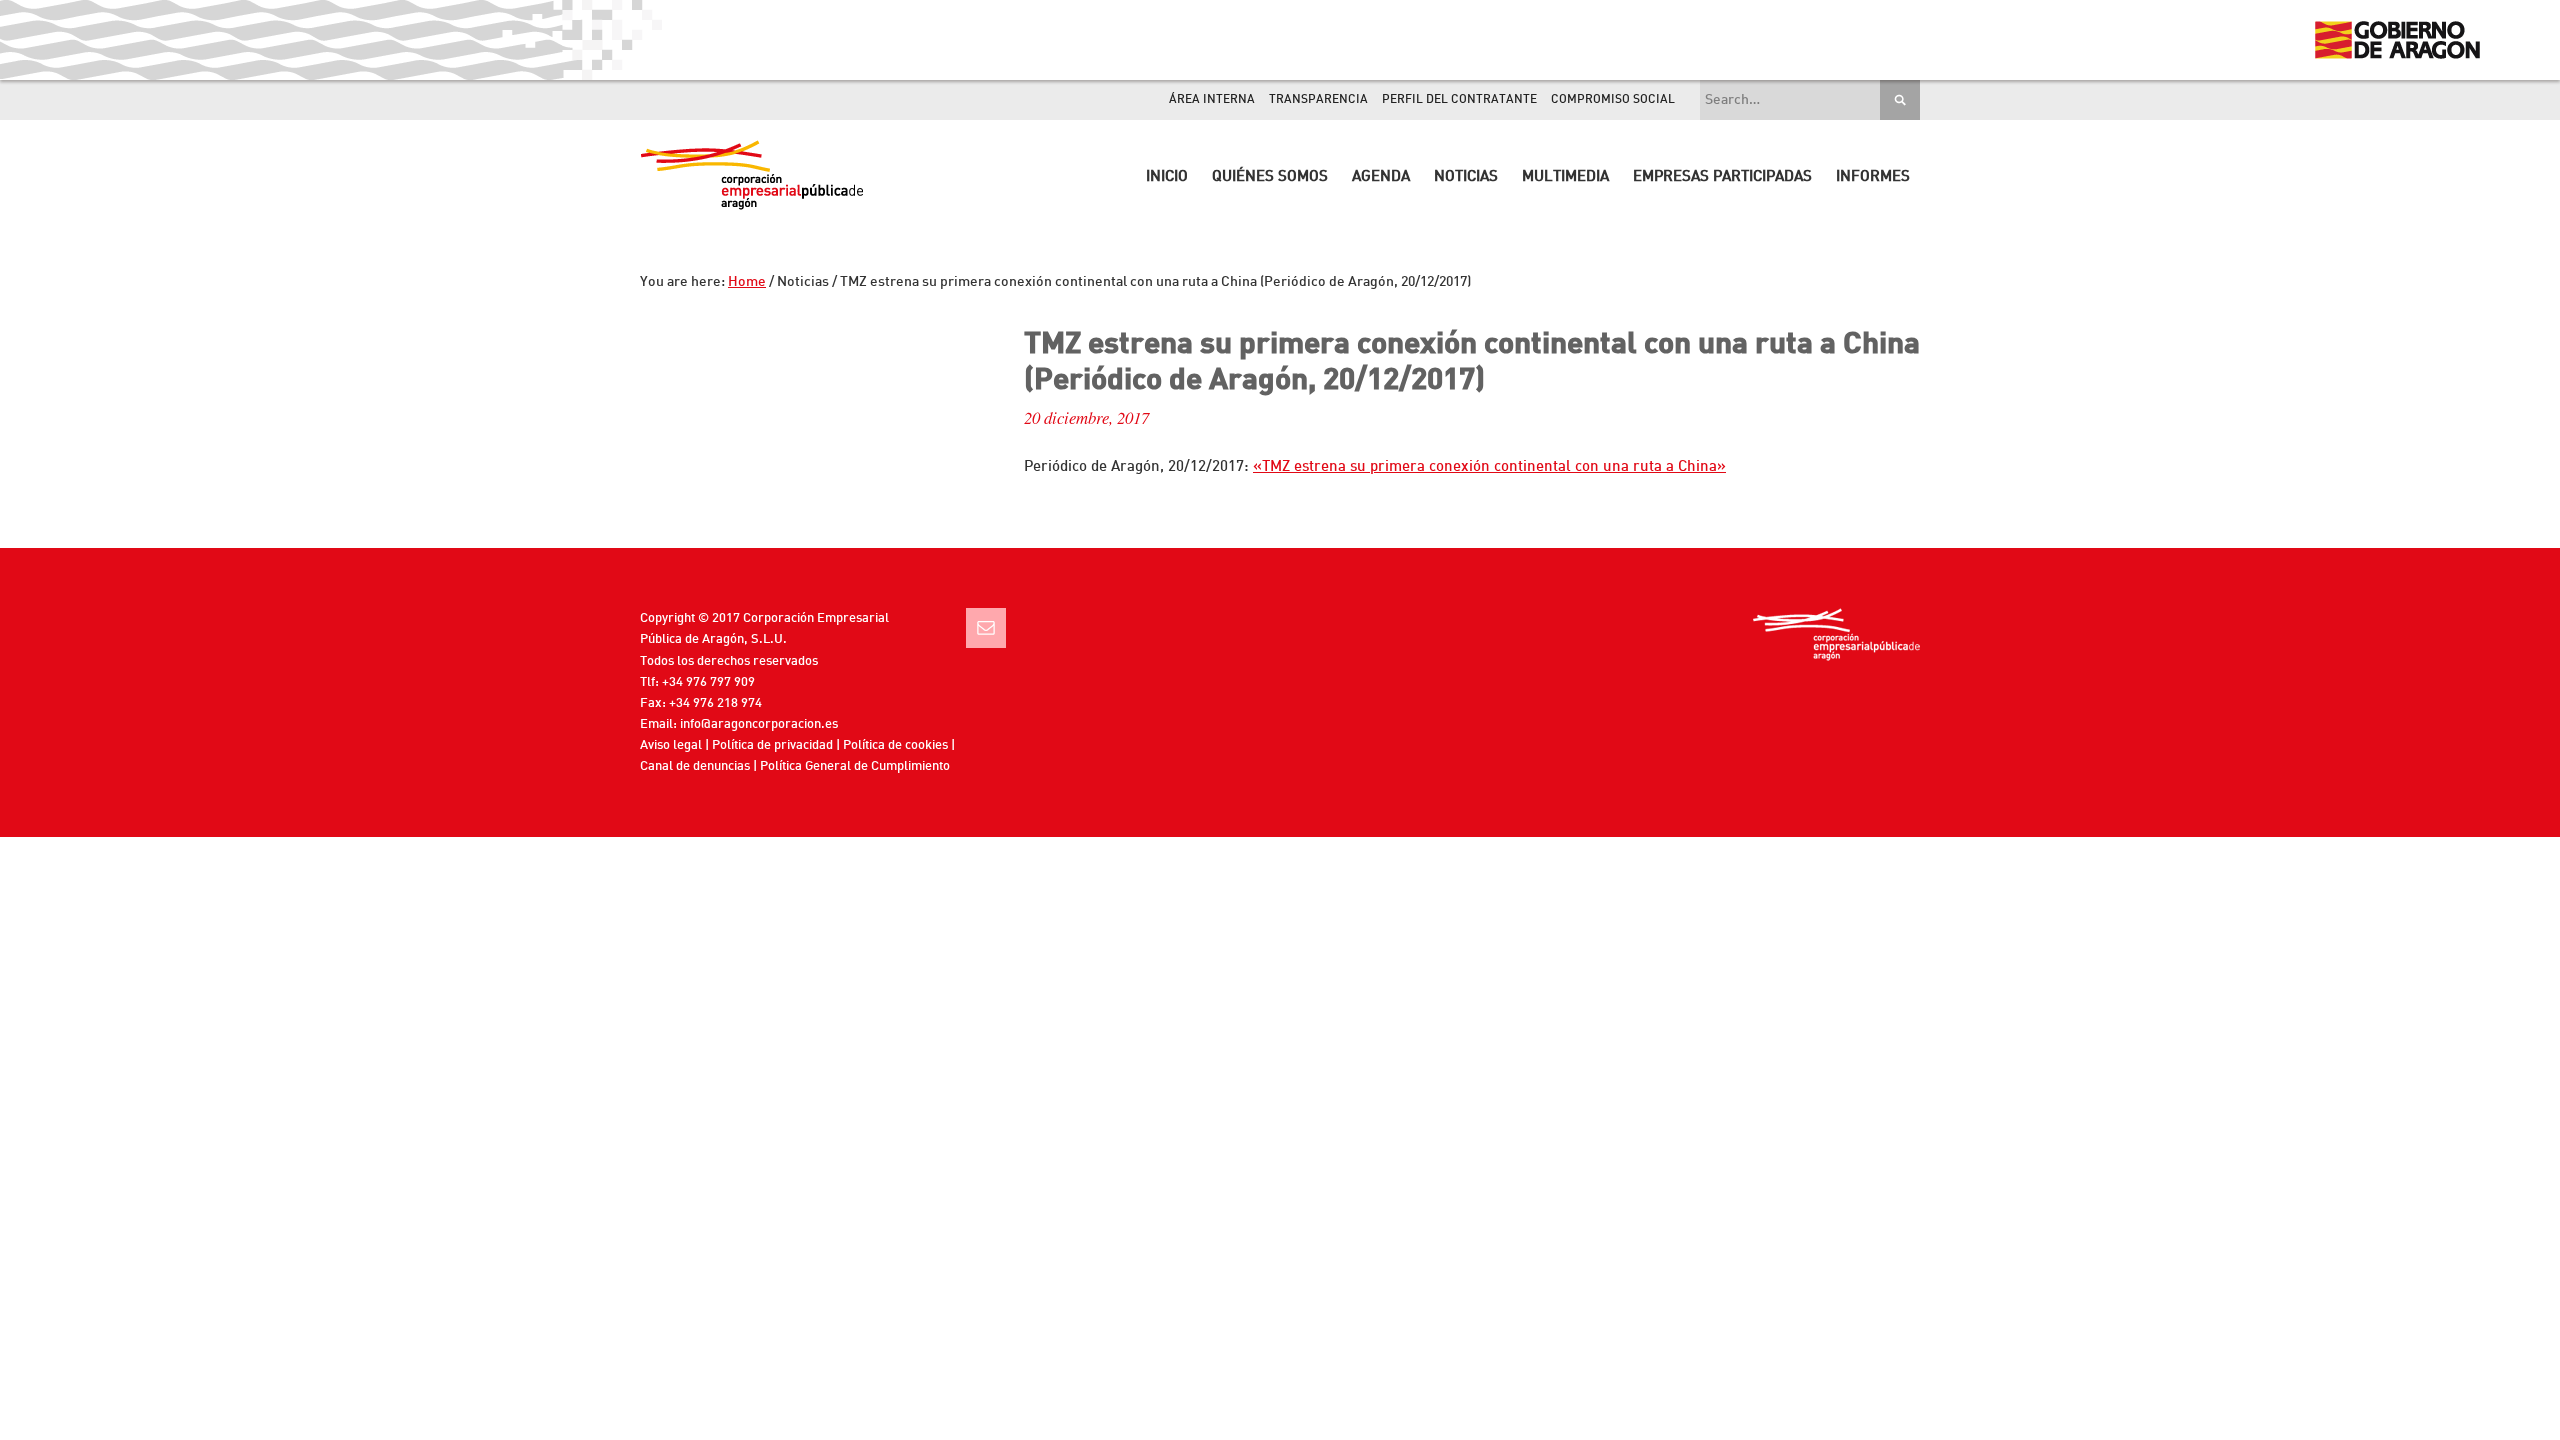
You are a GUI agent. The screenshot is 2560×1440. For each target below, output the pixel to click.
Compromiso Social (1613, 100)
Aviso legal (671, 745)
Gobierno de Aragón (2396, 40)
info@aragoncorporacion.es (759, 724)
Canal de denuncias (695, 766)
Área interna (1212, 100)
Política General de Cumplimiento (855, 766)
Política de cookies (895, 745)
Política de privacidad (772, 745)
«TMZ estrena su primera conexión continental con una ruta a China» (1489, 467)
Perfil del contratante (1459, 100)
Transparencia (1318, 100)
